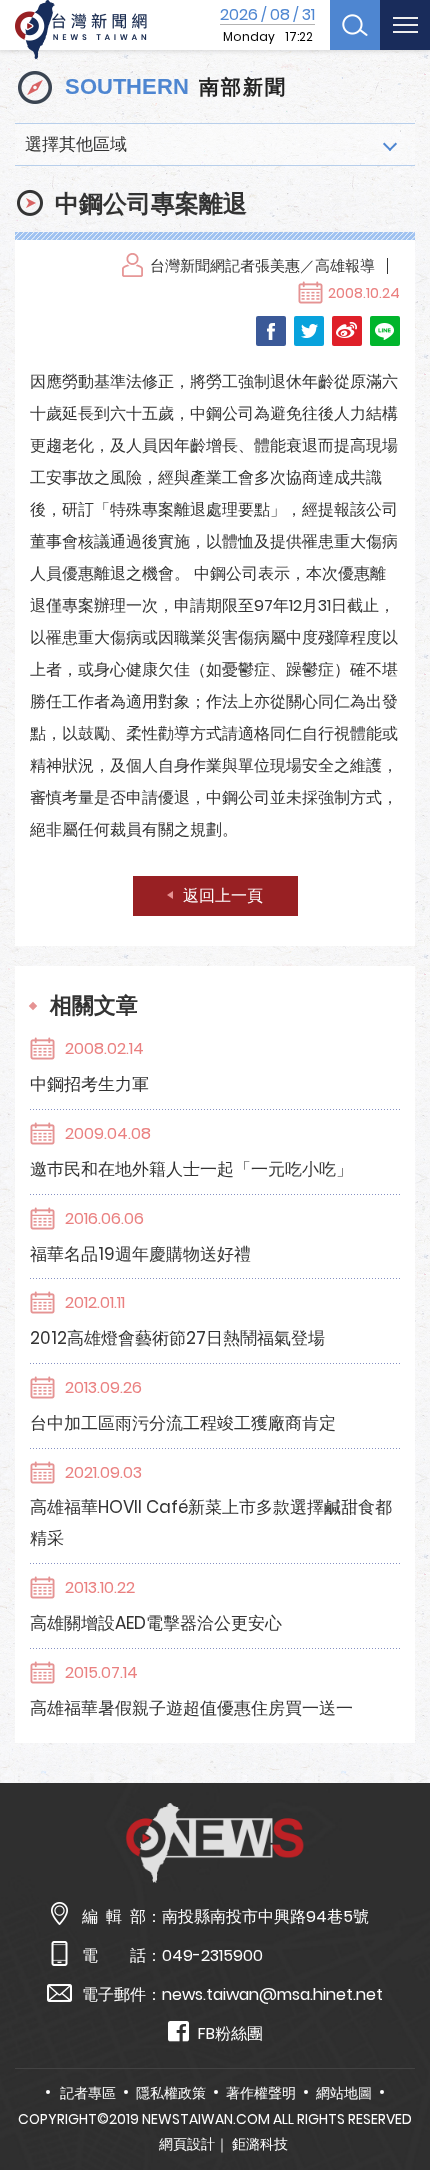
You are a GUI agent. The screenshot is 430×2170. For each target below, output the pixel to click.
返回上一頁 (223, 895)
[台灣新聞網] (81, 30)
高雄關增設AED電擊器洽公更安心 (156, 1623)
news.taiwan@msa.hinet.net (272, 1994)
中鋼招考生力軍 (89, 1084)
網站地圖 (344, 2093)
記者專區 (88, 2093)
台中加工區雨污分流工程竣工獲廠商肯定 (183, 1423)
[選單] (405, 25)
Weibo (347, 331)
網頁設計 (187, 2144)
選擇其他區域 (76, 144)
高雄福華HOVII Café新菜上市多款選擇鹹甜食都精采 (211, 1522)
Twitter (309, 331)
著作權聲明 (261, 2093)
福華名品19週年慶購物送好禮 (140, 1254)
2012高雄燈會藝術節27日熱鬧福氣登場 (177, 1338)
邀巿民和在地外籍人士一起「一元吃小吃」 (191, 1169)
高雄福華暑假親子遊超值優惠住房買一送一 (191, 1708)
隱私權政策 (171, 2093)
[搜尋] (355, 25)
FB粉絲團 (230, 2033)
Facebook (271, 331)
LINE (385, 331)
